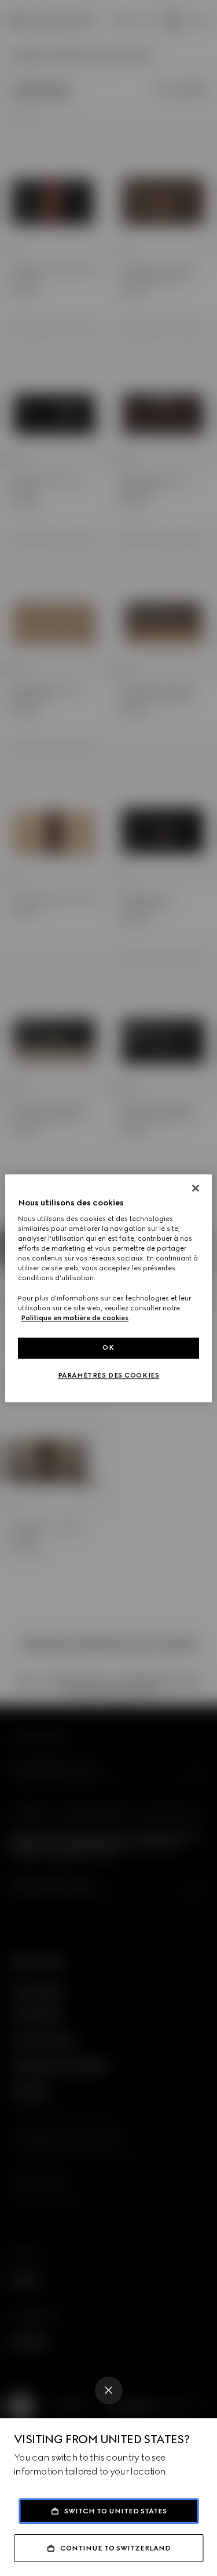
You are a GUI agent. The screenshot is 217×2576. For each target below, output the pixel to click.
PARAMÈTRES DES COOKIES (109, 1375)
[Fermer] (196, 1188)
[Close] (109, 2390)
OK (108, 1347)
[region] (108, 1288)
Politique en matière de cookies (75, 1318)
